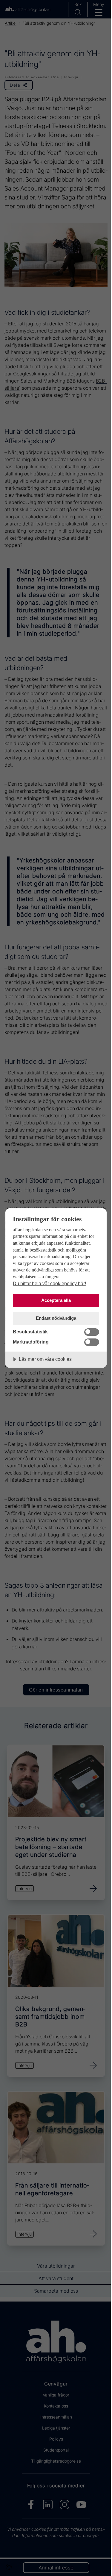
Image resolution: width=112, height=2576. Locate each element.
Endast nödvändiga (56, 1318)
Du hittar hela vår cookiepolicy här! (49, 1283)
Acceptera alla (56, 1300)
